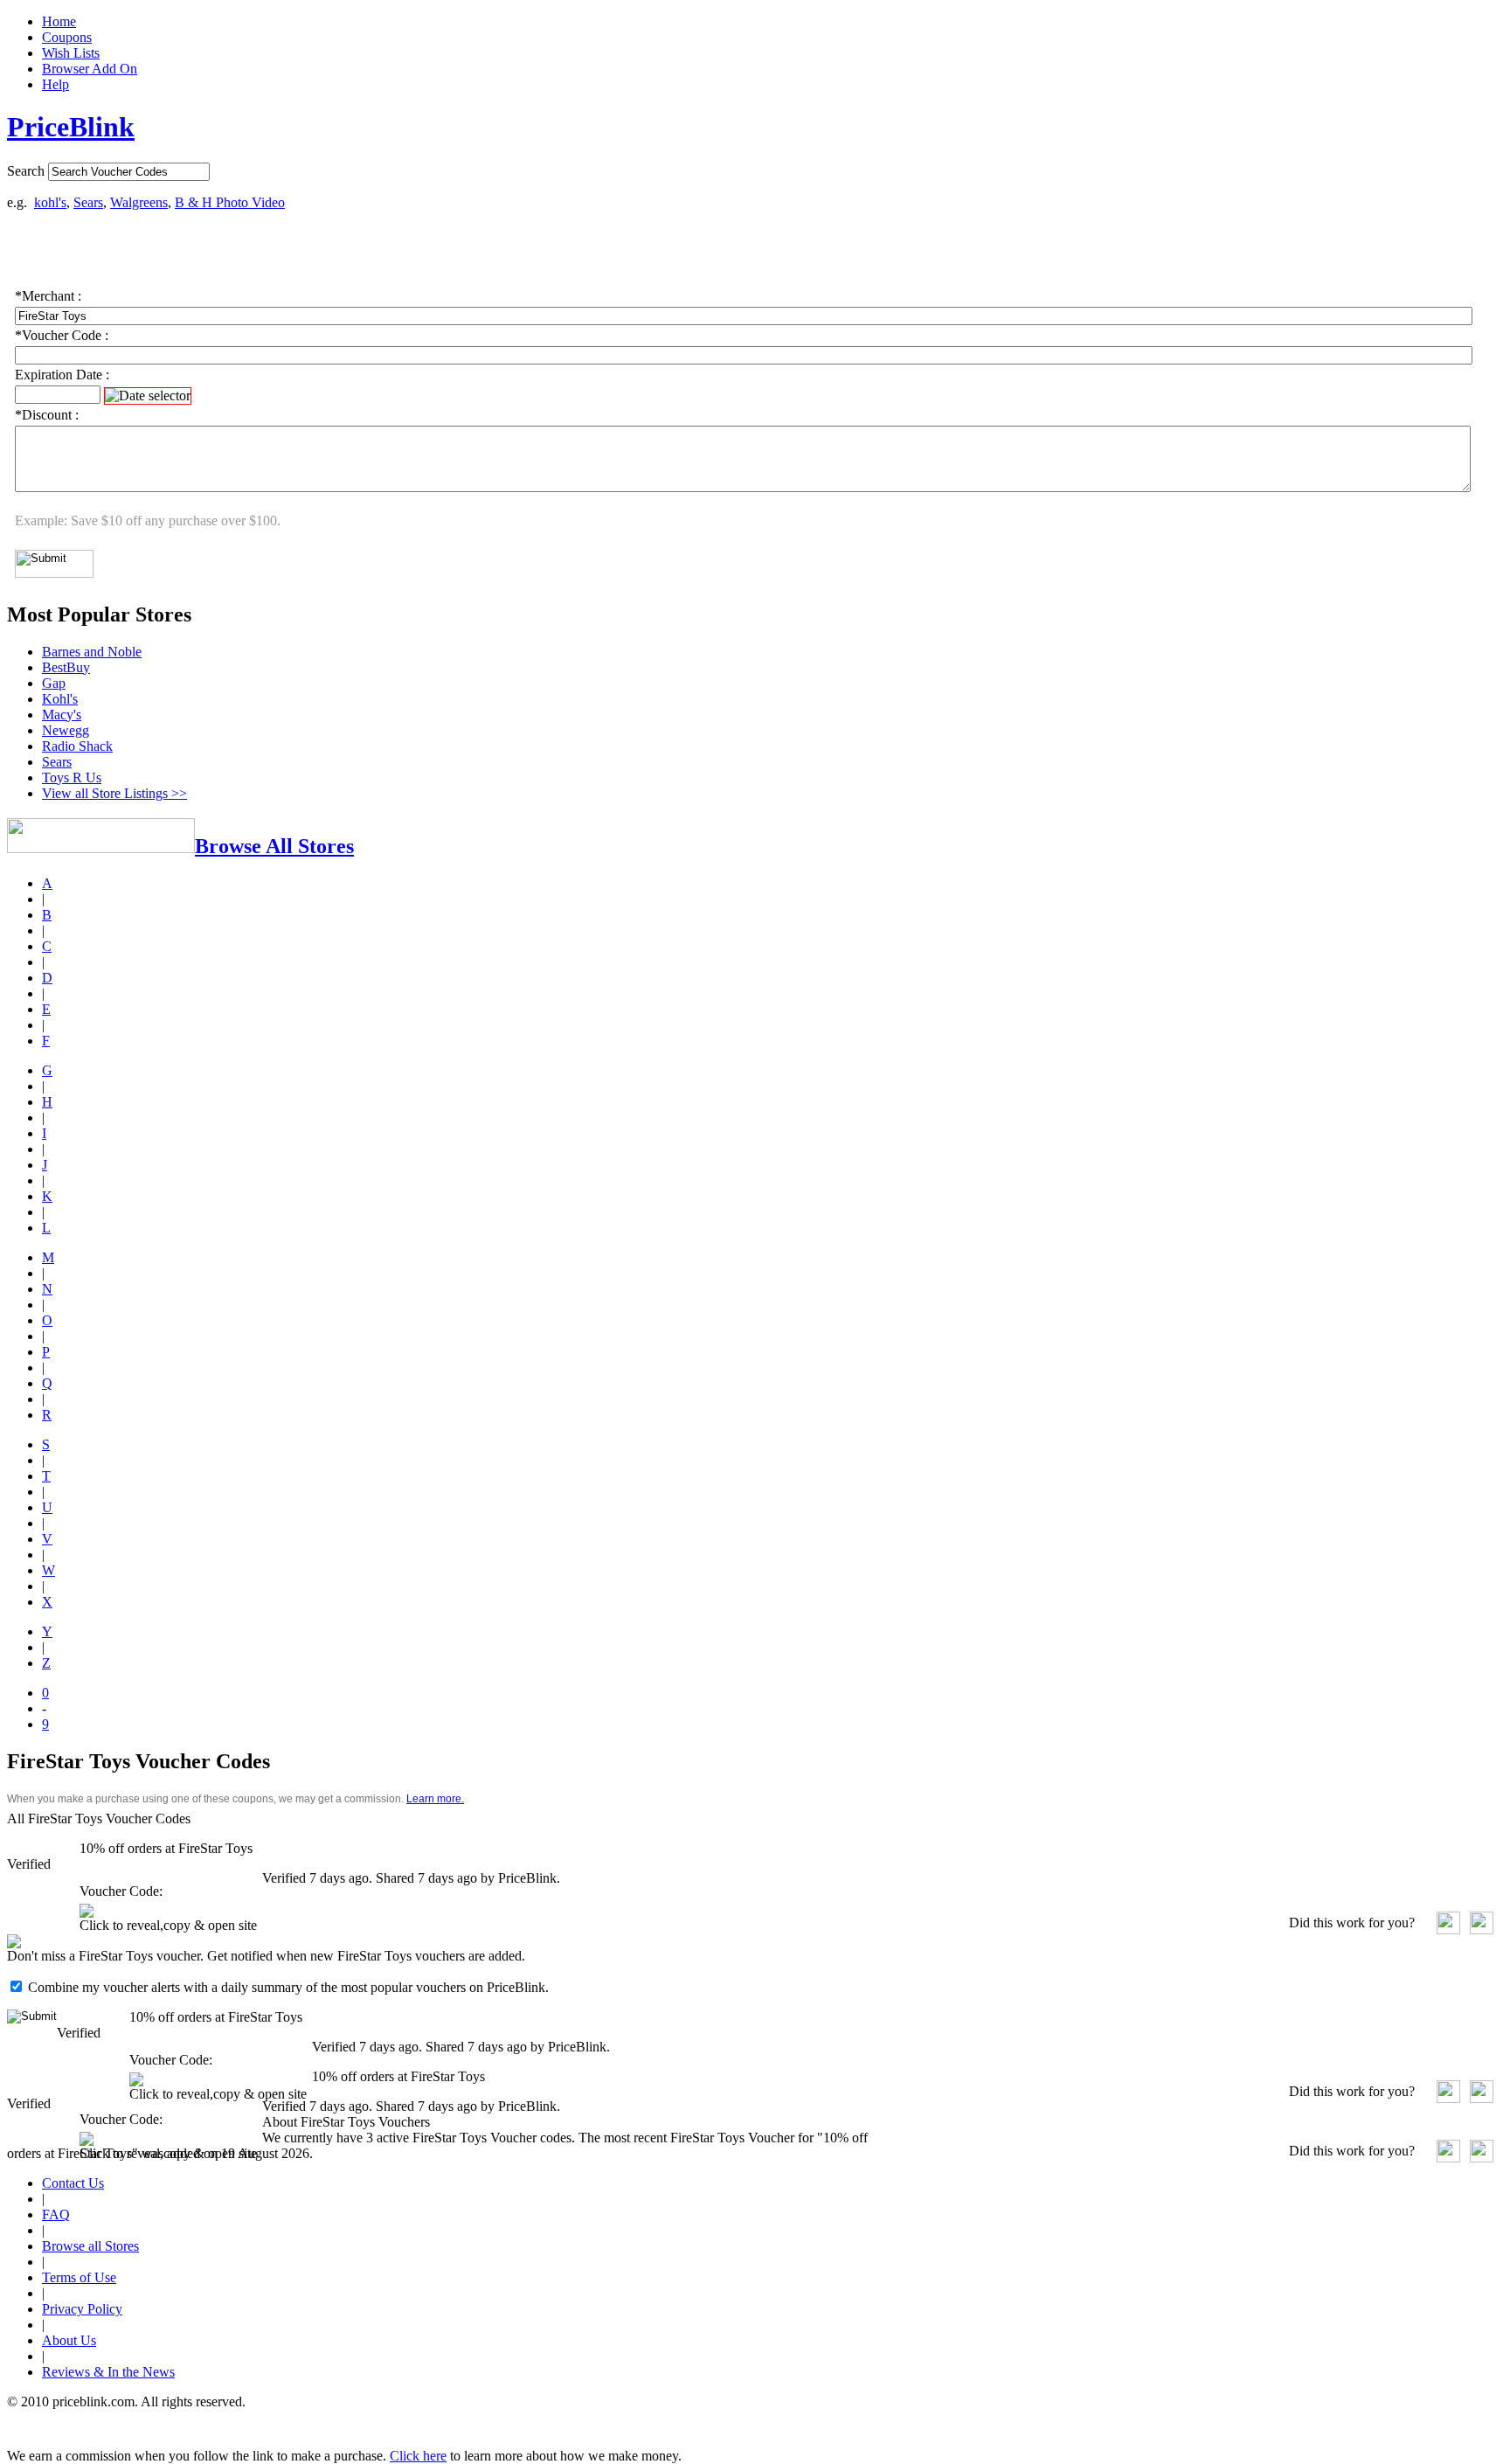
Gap (54, 683)
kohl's (50, 202)
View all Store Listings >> (114, 793)
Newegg (66, 730)
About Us (69, 2340)
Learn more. (435, 1799)
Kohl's (60, 699)
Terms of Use (79, 2277)
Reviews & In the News (108, 2372)
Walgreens (139, 202)
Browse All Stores (274, 846)
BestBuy (66, 667)
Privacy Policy (82, 2309)
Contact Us (73, 2183)
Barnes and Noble (92, 652)
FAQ (56, 2214)
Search (26, 171)
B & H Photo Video (230, 202)
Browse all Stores (90, 2246)
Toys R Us (72, 777)
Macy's (62, 715)
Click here (418, 2456)
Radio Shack (77, 746)
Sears (88, 202)
